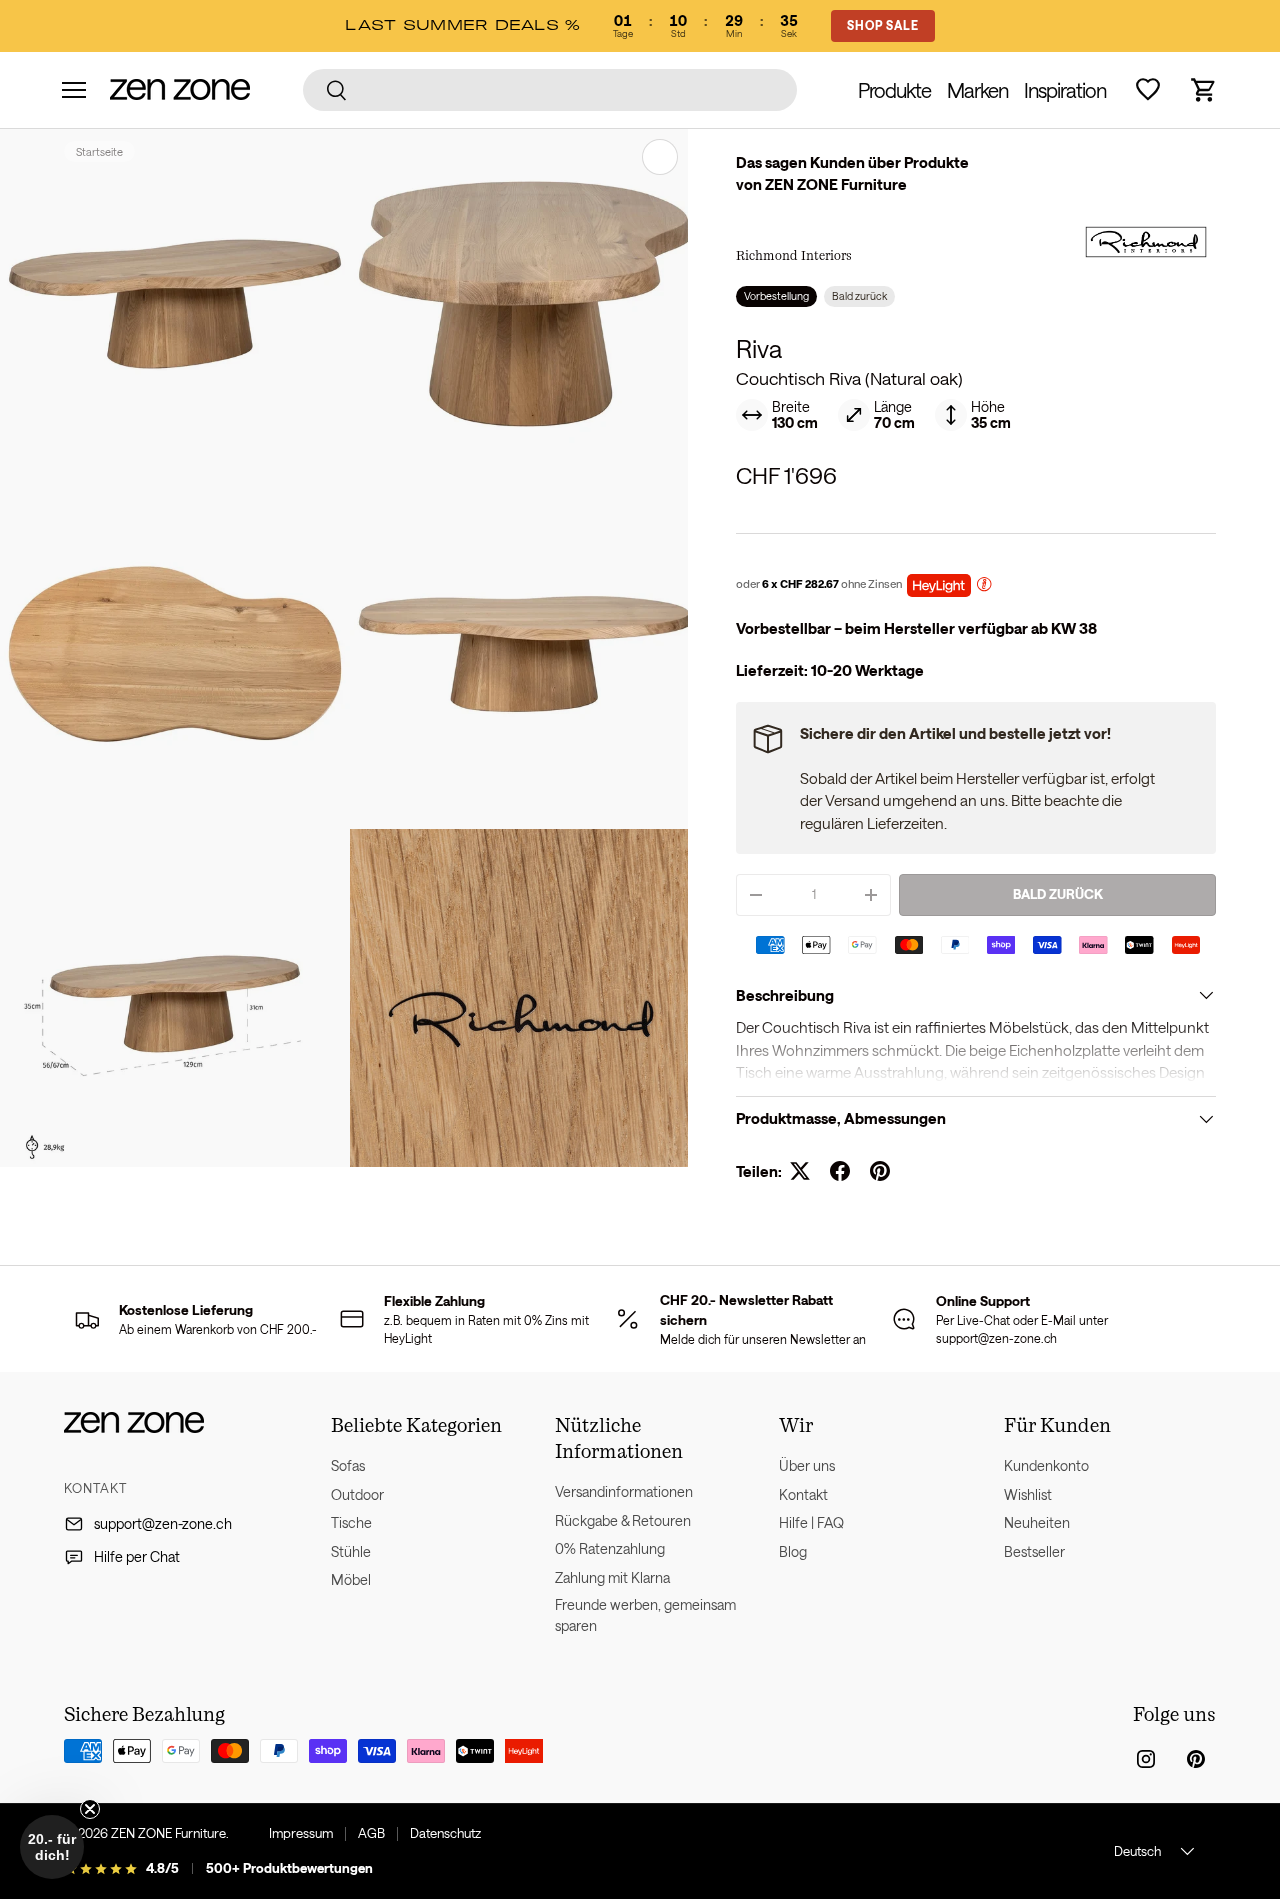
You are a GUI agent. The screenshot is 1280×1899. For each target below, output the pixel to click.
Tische (351, 1522)
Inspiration (1065, 90)
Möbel (351, 1579)
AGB (371, 1833)
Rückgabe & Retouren (623, 1520)
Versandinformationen (624, 1491)
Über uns (807, 1465)
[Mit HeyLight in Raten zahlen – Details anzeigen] (984, 586)
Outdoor (357, 1494)
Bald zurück (1058, 894)
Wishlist (1028, 1494)
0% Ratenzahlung (610, 1548)
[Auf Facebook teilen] (840, 1171)
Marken (977, 90)
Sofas (348, 1465)
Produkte (894, 90)
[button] (1204, 90)
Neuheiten (1037, 1522)
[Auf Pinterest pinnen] (880, 1171)
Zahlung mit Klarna (612, 1577)
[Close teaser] (90, 1809)
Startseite (99, 151)
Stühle (351, 1551)
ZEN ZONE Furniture (168, 1833)
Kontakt (803, 1494)
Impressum (301, 1833)
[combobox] (550, 90)
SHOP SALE (883, 25)
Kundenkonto (1046, 1465)
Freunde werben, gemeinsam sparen (645, 1615)
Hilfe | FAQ (811, 1522)
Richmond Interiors (794, 255)
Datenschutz (445, 1833)
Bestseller (1034, 1551)
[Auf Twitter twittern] (800, 1171)
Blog (793, 1551)
